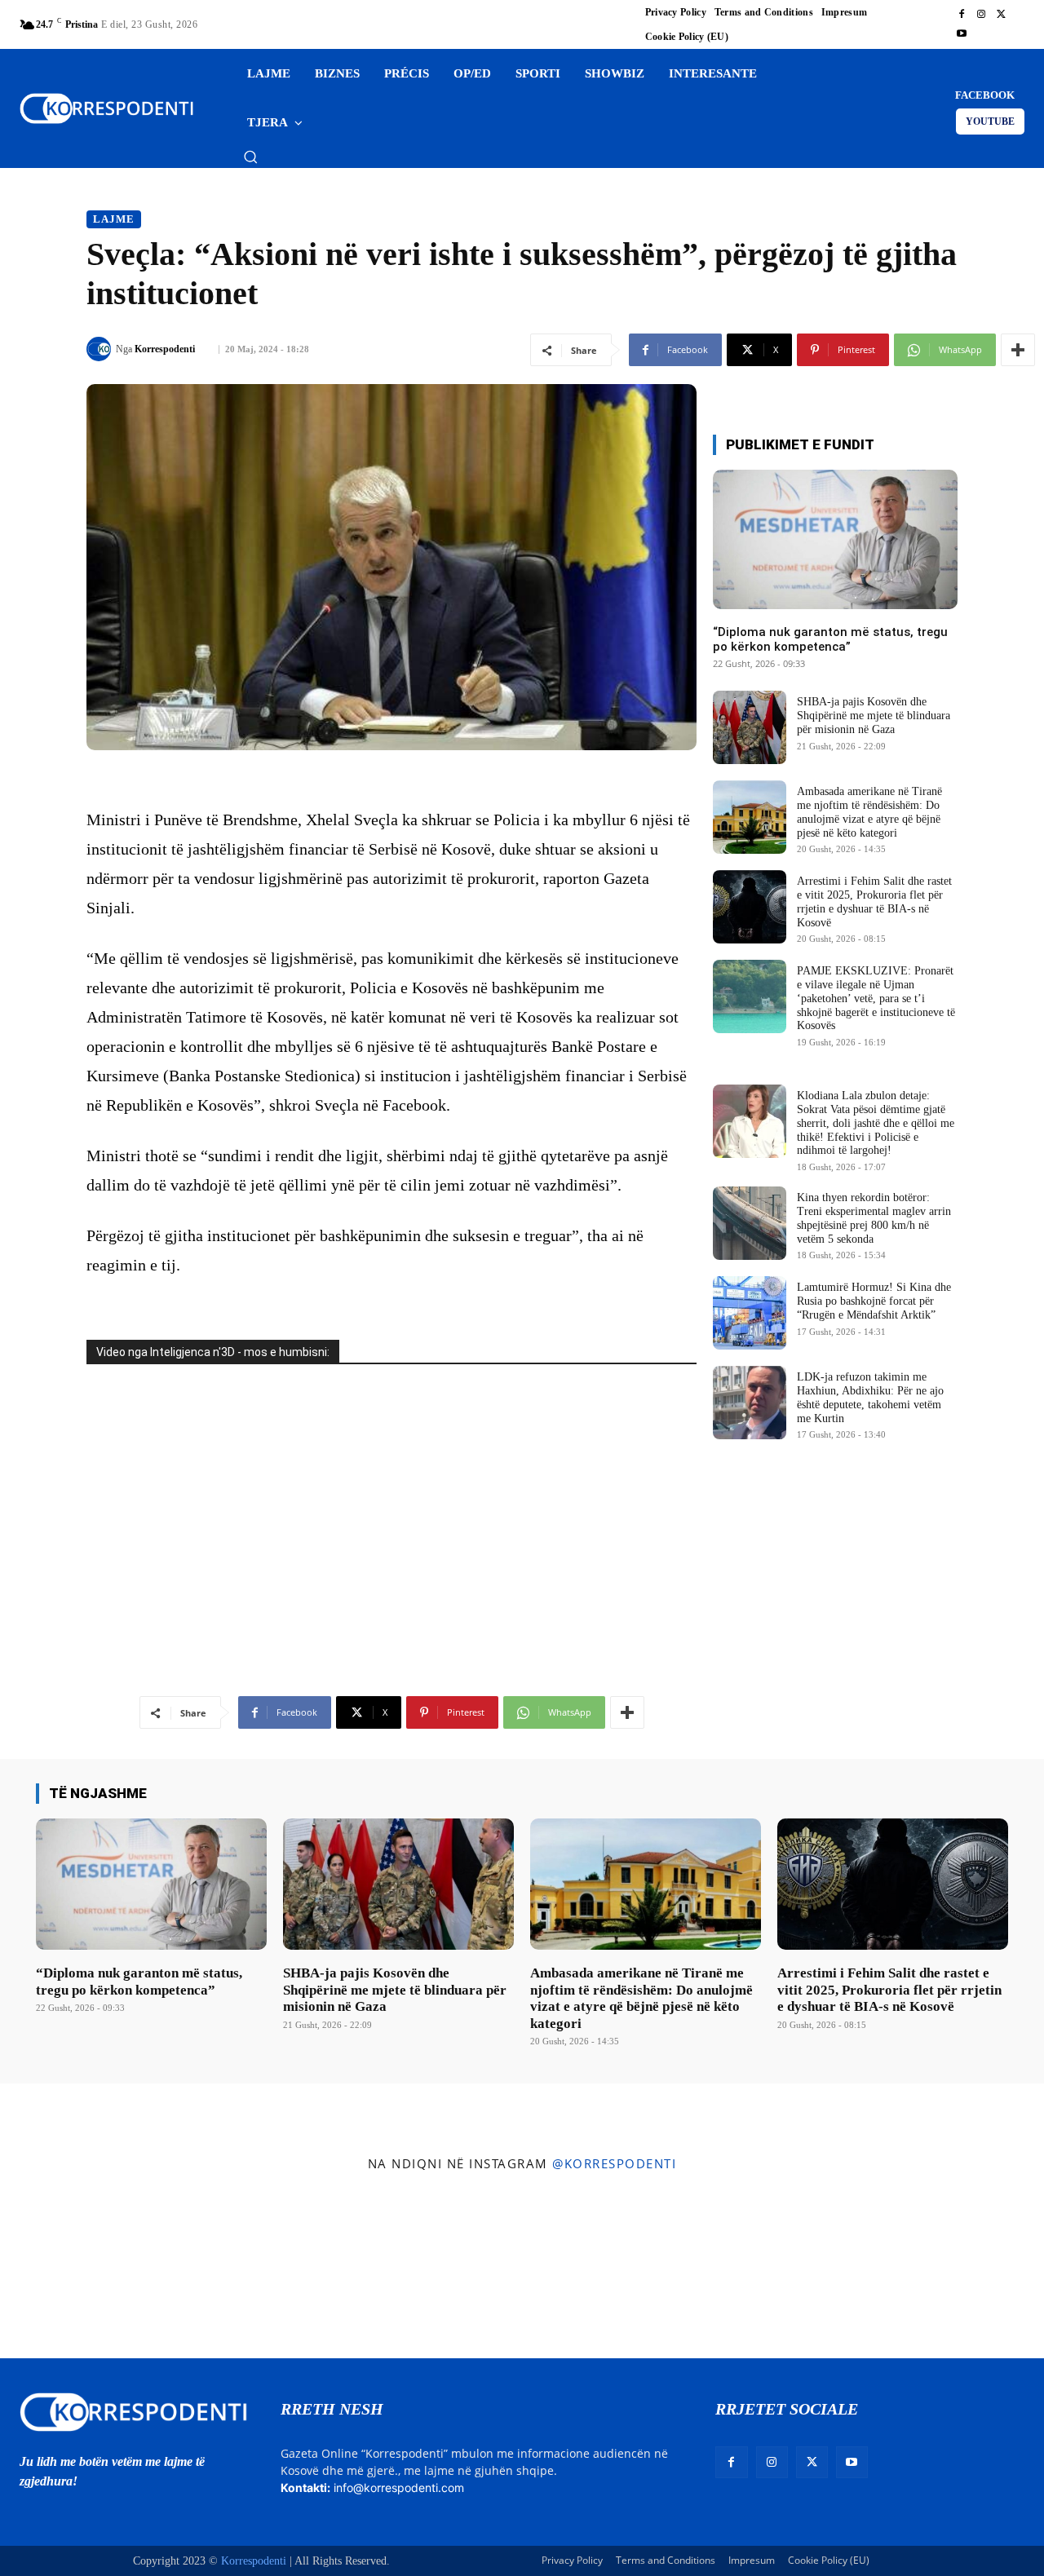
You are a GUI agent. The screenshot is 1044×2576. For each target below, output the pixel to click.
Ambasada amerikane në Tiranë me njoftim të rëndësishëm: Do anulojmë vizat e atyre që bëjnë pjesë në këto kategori (641, 1998)
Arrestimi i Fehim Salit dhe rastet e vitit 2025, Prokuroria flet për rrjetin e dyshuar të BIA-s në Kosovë (889, 1990)
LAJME (114, 219)
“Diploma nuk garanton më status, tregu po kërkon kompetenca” (830, 639)
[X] (1001, 15)
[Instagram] (981, 15)
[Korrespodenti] (101, 349)
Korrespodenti (165, 349)
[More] (1018, 350)
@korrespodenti (614, 2163)
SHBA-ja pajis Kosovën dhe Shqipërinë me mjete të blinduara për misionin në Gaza (874, 716)
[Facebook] (962, 15)
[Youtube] (962, 34)
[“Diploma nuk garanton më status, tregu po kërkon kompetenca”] (835, 539)
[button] (250, 157)
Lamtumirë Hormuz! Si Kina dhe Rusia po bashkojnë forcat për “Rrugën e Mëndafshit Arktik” (874, 1301)
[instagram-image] (86, 2269)
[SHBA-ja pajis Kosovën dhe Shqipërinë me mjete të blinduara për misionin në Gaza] (750, 727)
